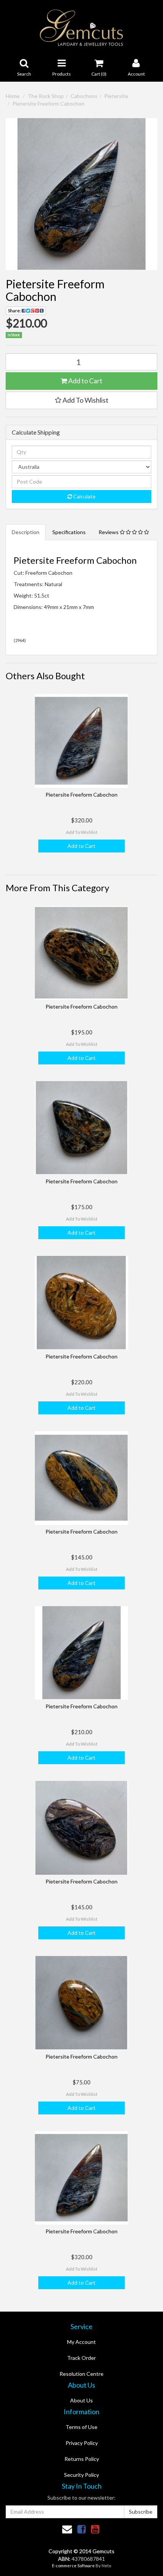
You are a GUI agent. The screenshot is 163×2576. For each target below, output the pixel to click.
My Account (81, 2342)
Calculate (84, 496)
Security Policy (81, 2475)
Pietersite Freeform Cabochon (49, 104)
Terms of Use (81, 2427)
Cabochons (84, 96)
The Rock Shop (46, 96)
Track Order (81, 2358)
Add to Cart (85, 381)
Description (26, 532)
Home (13, 96)
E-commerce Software (73, 2566)
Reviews (109, 532)
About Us (81, 2400)
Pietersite (116, 96)
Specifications (69, 532)
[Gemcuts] (82, 27)
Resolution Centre (81, 2374)
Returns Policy (82, 2459)
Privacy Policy (82, 2443)
